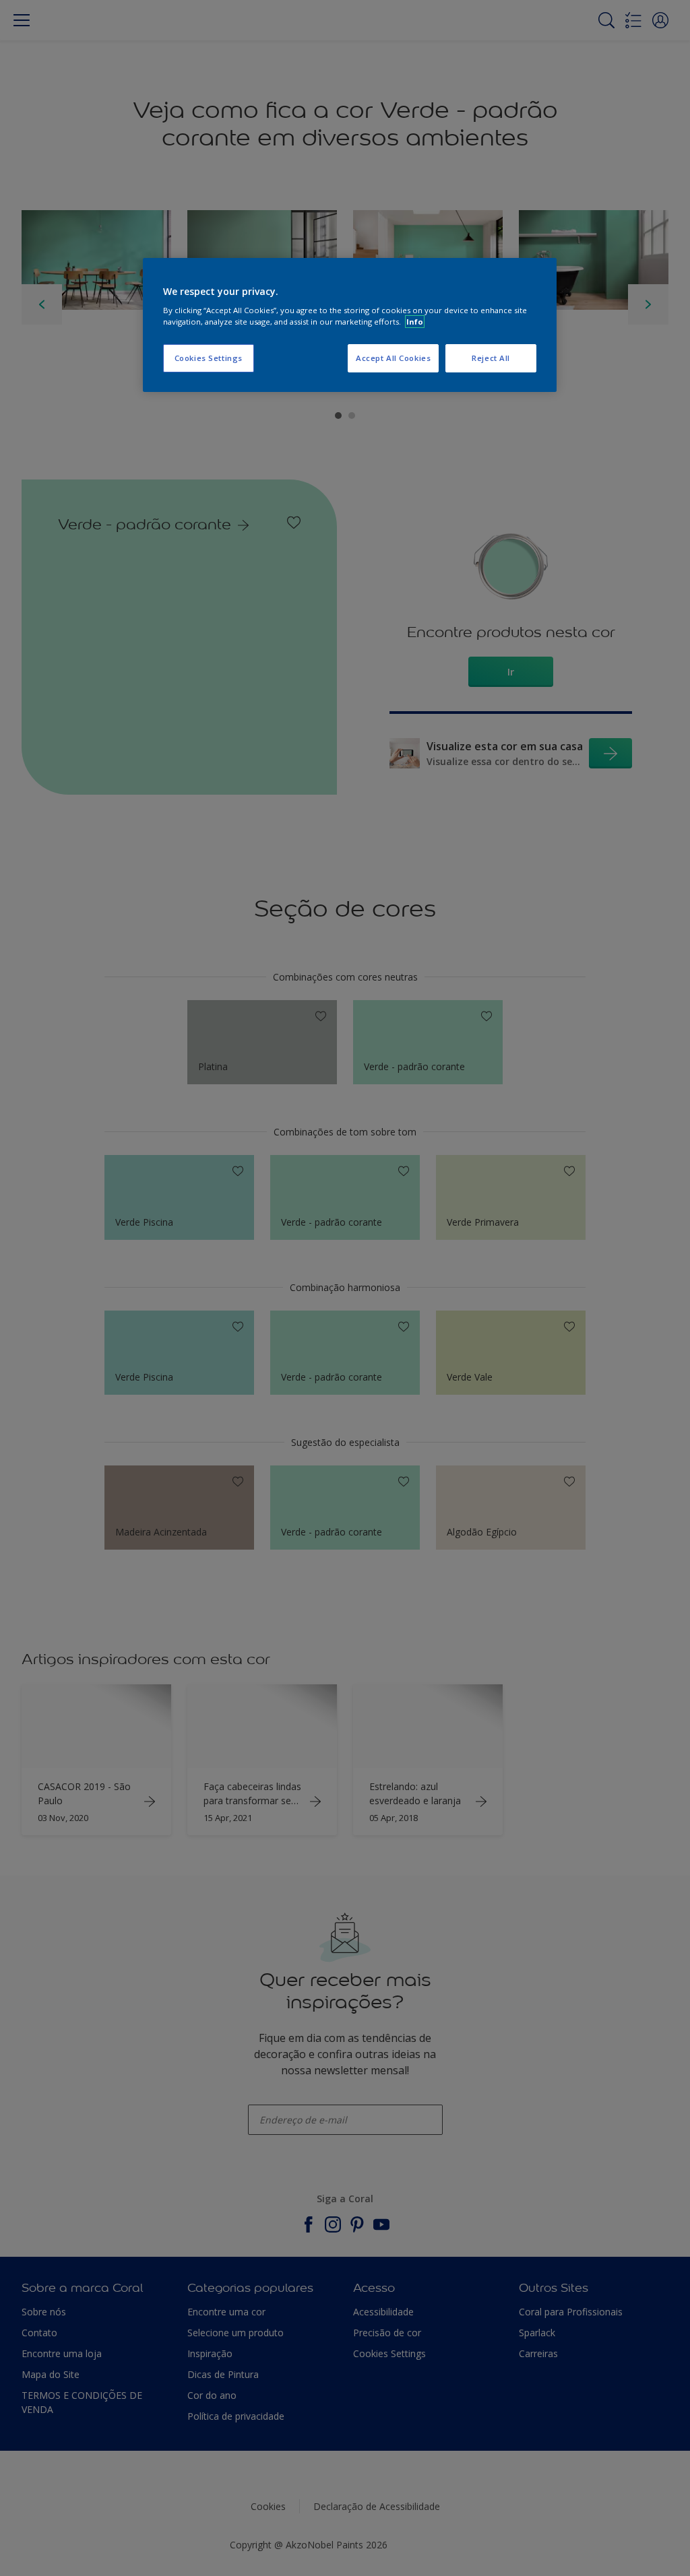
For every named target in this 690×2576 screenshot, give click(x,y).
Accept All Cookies (393, 358)
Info (415, 322)
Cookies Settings (209, 358)
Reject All (491, 358)
